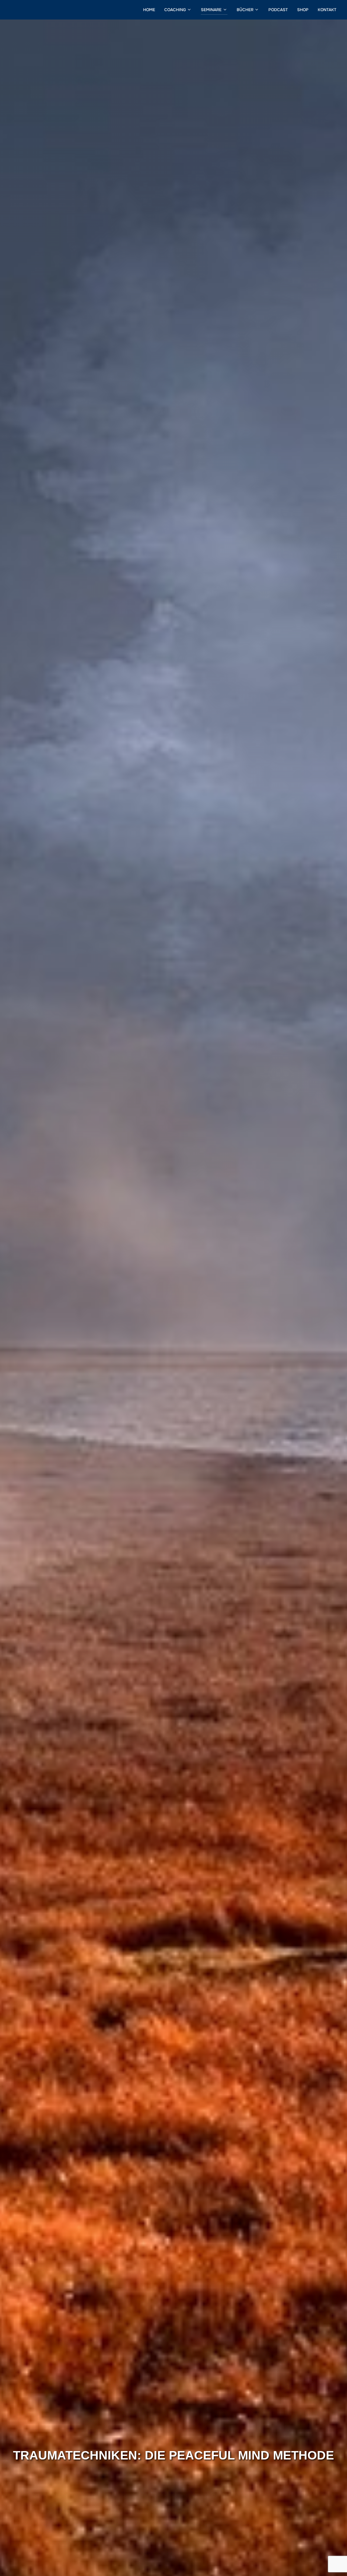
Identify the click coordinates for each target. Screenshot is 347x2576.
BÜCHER (245, 10)
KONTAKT (327, 10)
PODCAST (278, 10)
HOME (149, 10)
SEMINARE (211, 10)
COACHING (175, 10)
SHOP (303, 10)
